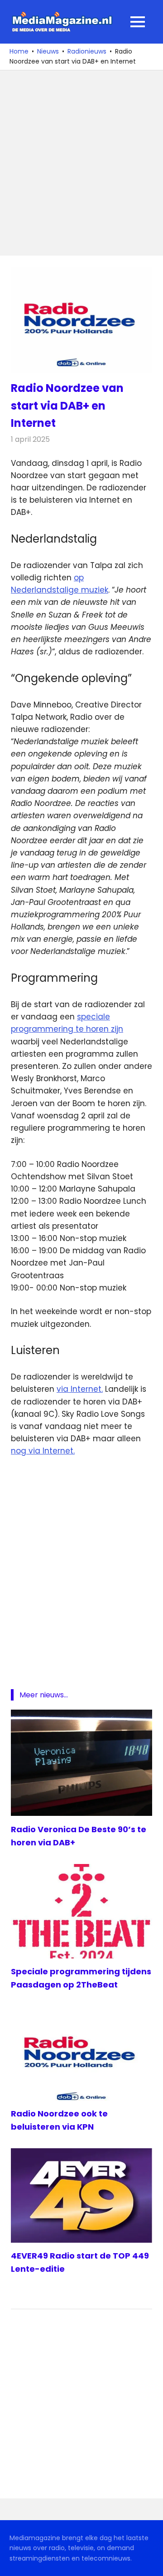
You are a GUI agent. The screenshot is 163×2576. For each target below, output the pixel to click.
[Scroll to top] (149, 2562)
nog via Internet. (43, 1451)
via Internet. (80, 1389)
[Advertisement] (81, 163)
